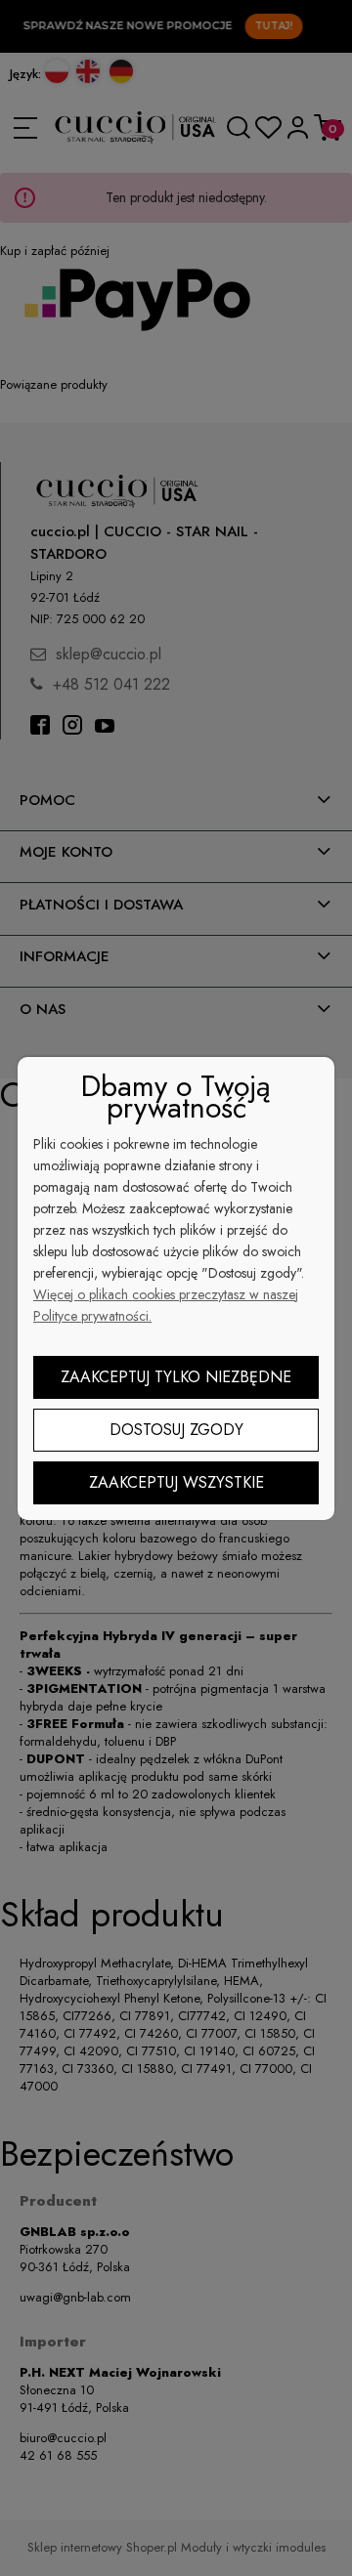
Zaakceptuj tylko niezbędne (176, 1377)
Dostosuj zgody (176, 1430)
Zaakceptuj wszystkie (176, 1482)
